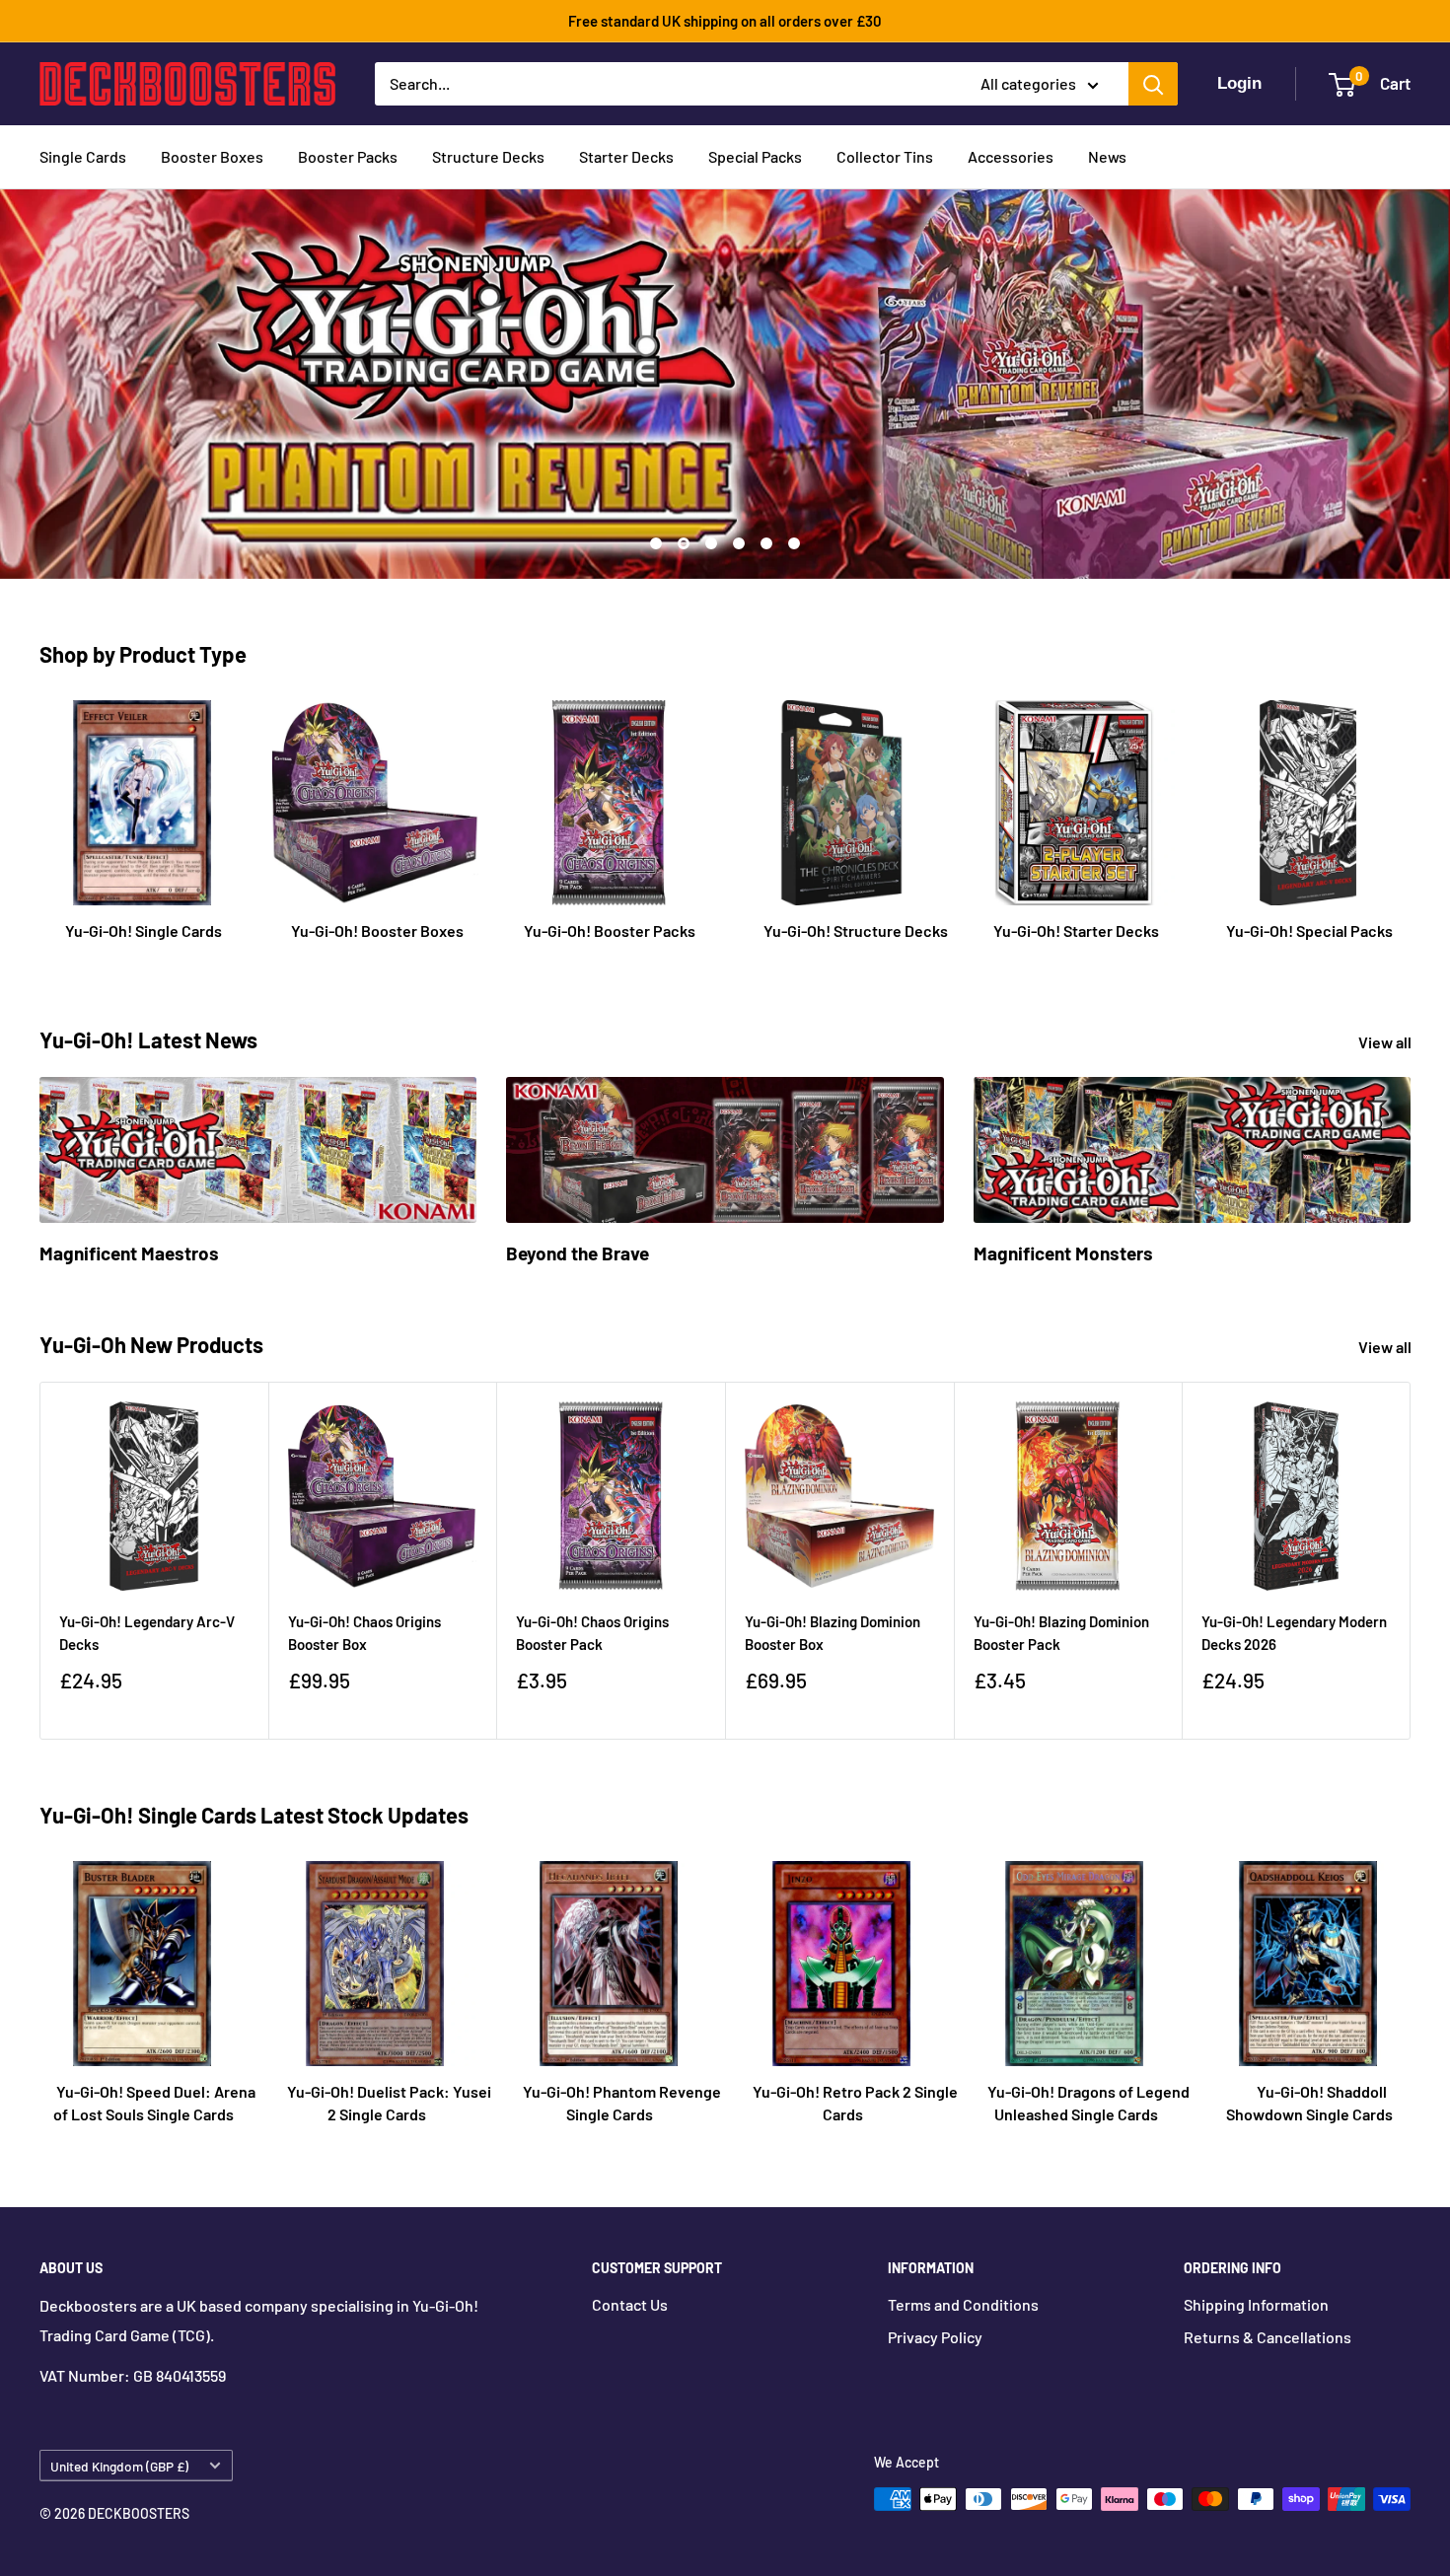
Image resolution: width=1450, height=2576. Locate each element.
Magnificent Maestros (129, 1253)
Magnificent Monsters (1063, 1253)
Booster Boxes (212, 156)
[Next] (1411, 1561)
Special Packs (755, 156)
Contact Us (630, 2304)
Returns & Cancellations (1268, 2337)
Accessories (1011, 156)
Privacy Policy (935, 2337)
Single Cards (83, 156)
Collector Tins (885, 156)
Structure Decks (488, 156)
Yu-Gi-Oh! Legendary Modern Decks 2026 (1294, 1633)
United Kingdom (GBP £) (119, 2466)
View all (1386, 1042)
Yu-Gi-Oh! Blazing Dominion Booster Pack (1061, 1633)
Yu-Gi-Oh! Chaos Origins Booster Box (364, 1633)
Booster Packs (348, 156)
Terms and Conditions (963, 2304)
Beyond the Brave (578, 1253)
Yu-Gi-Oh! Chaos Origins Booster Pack (592, 1633)
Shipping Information (1256, 2304)
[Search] (1153, 84)
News (1107, 156)
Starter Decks (626, 156)
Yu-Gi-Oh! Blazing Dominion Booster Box (833, 1633)
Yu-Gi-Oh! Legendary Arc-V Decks (147, 1633)
